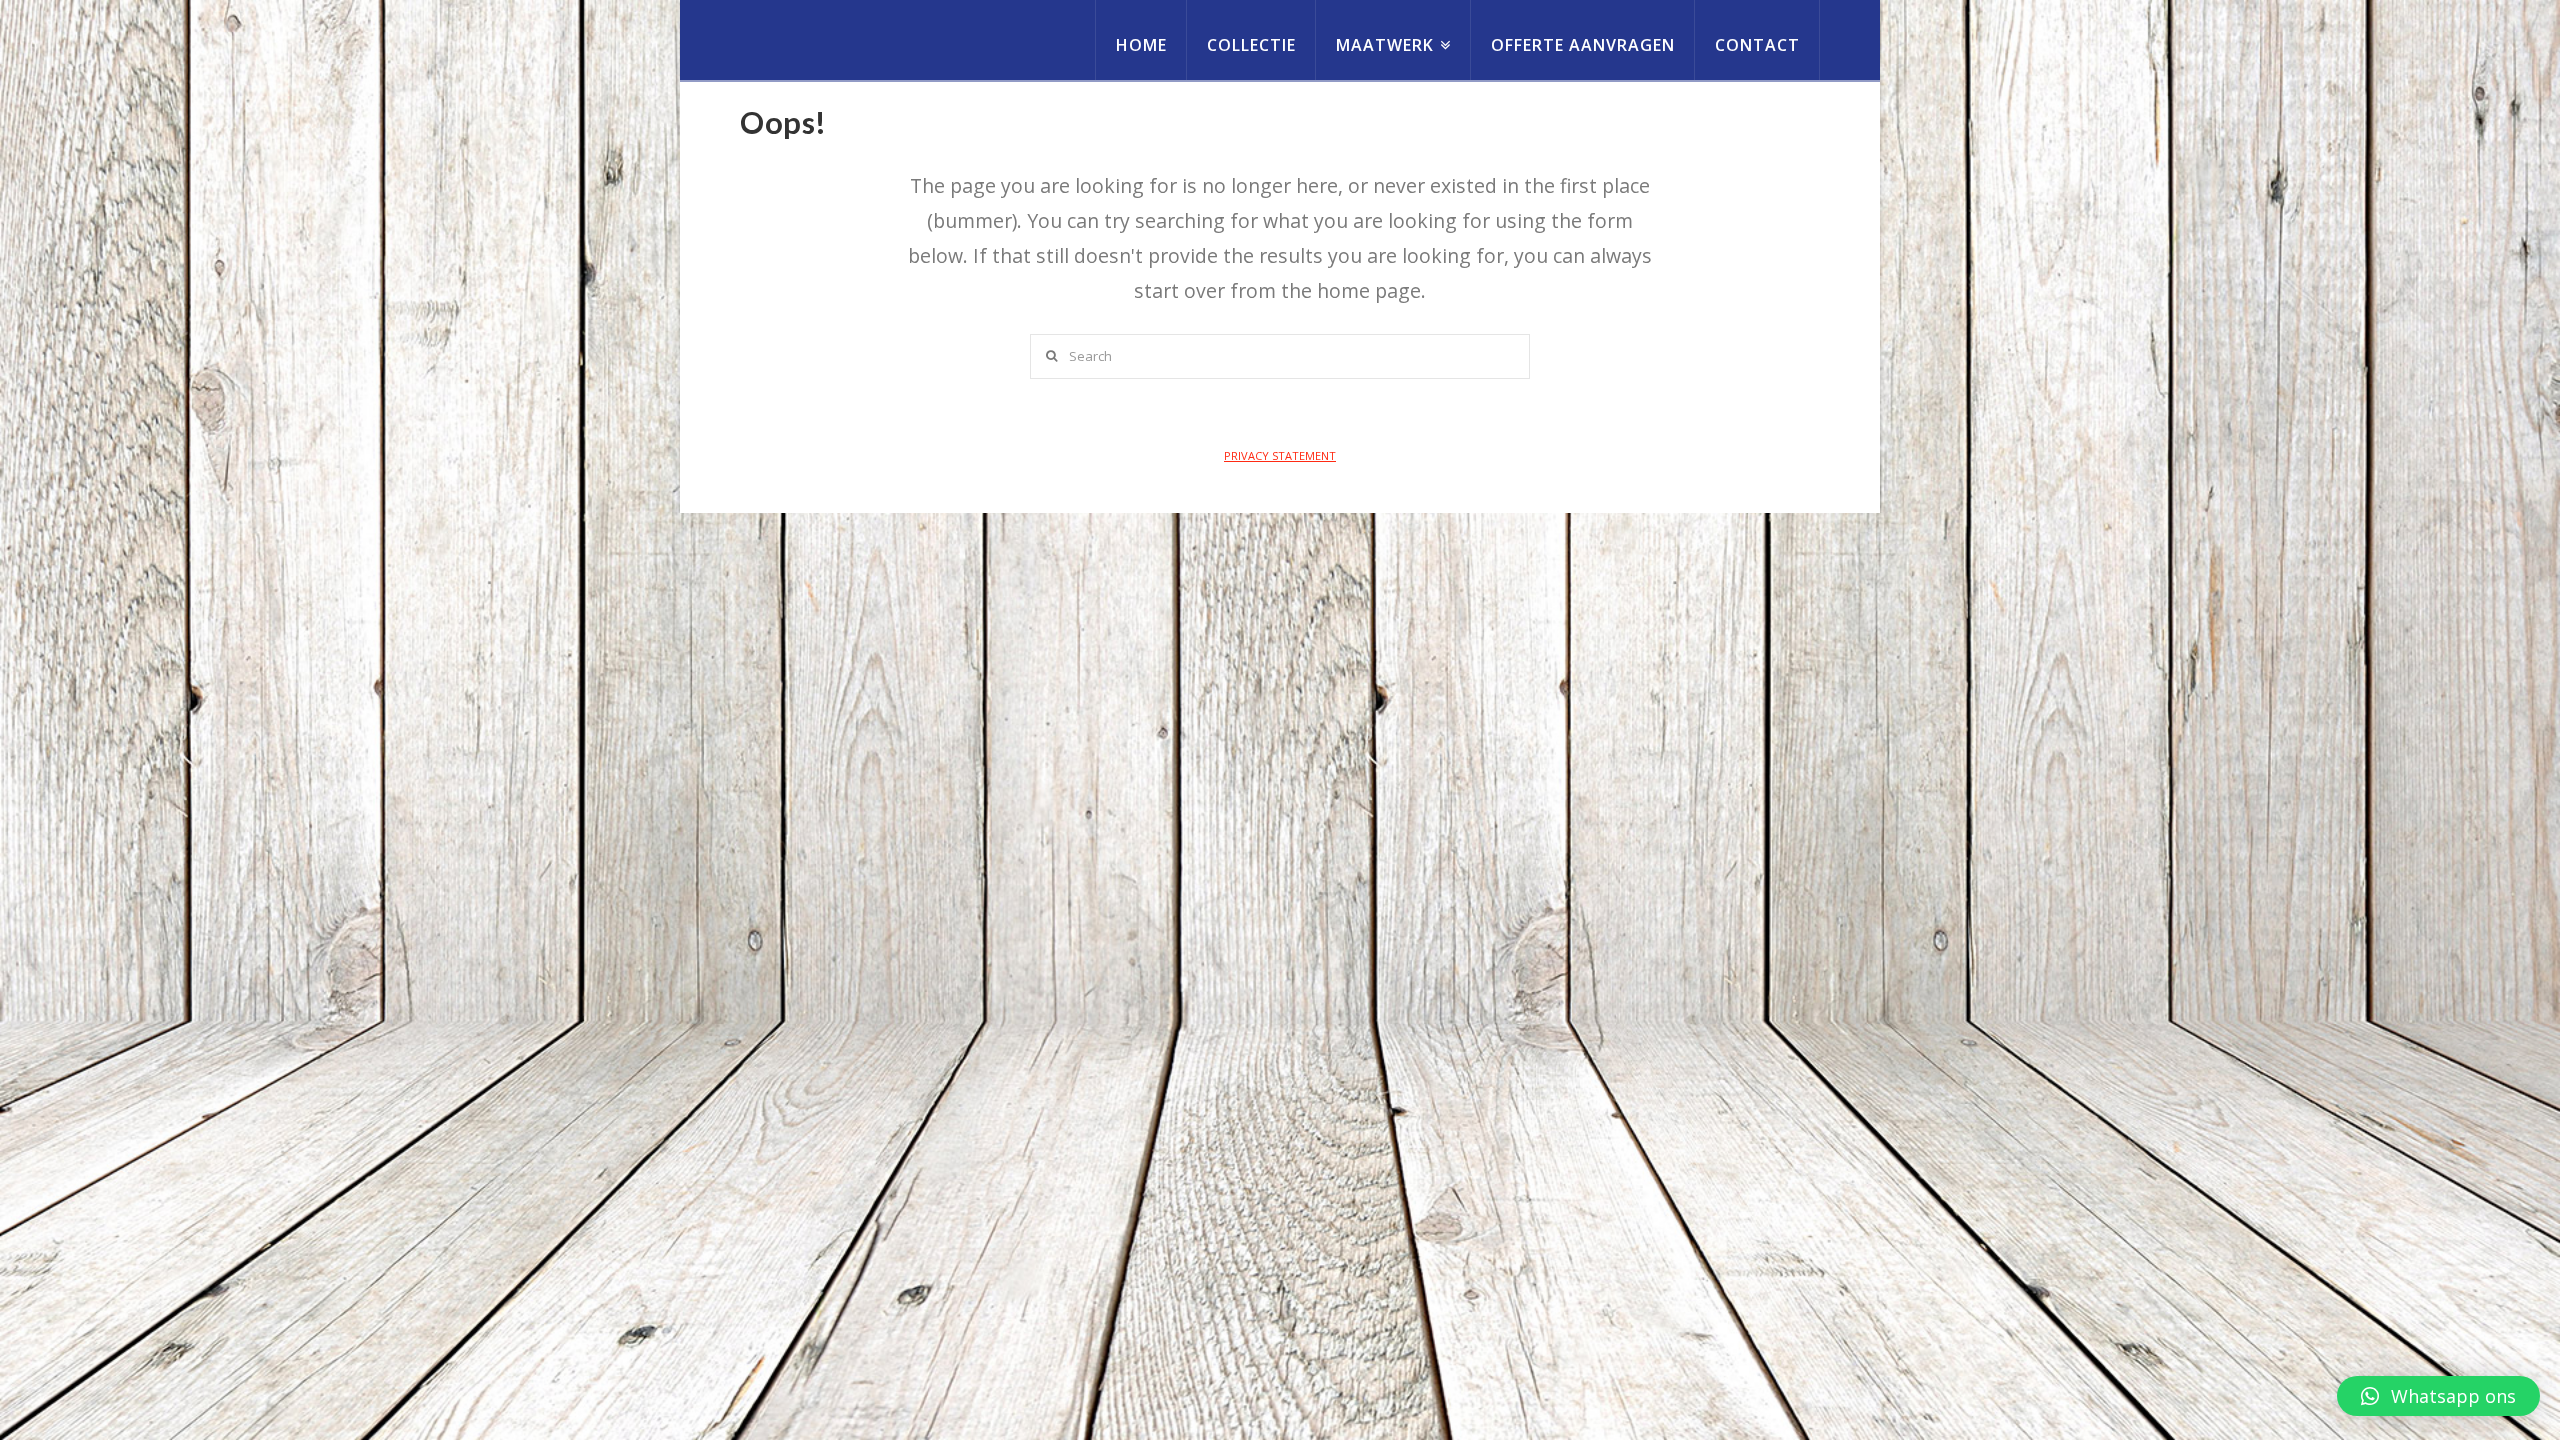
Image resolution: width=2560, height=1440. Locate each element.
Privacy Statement (1280, 455)
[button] (2438, 1396)
